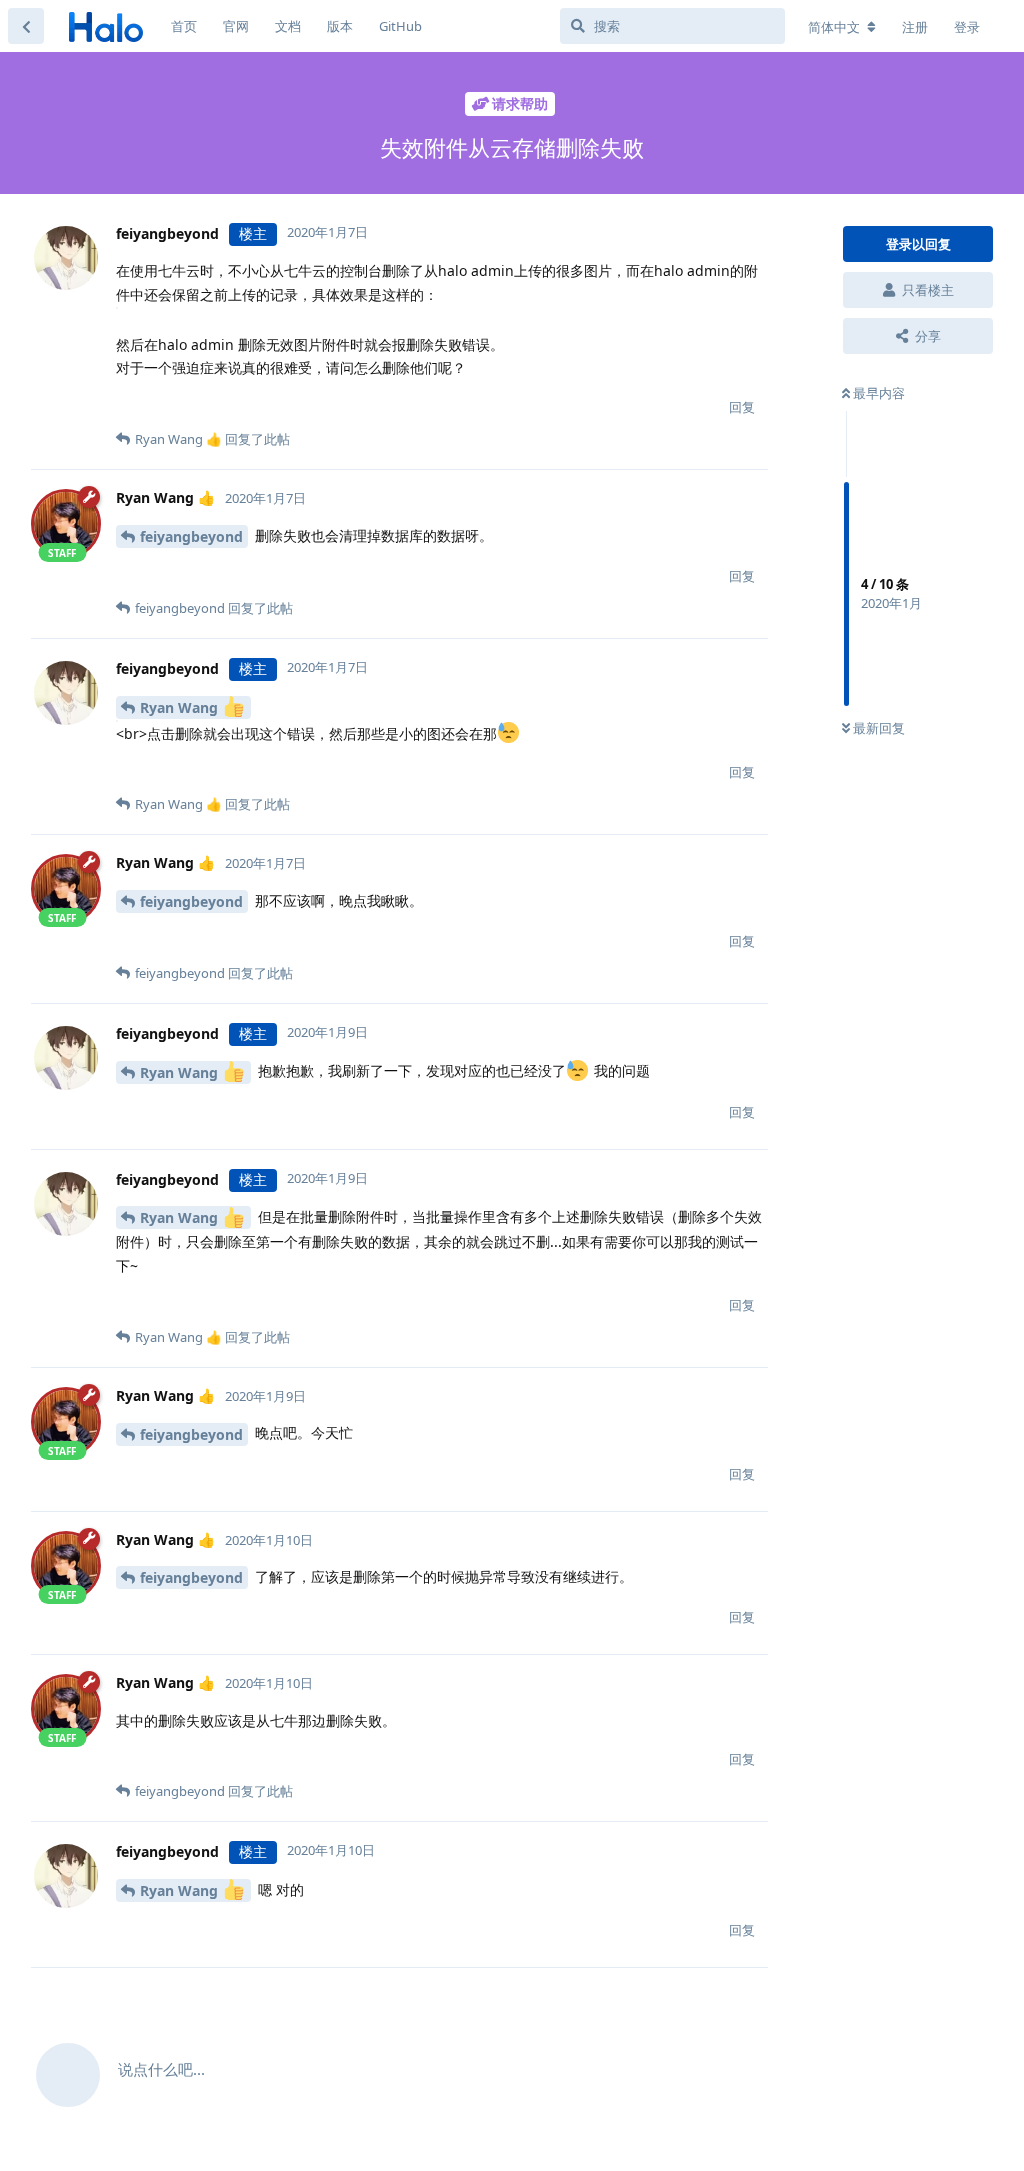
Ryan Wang (181, 707)
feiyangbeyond (191, 536)
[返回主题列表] (26, 26)
